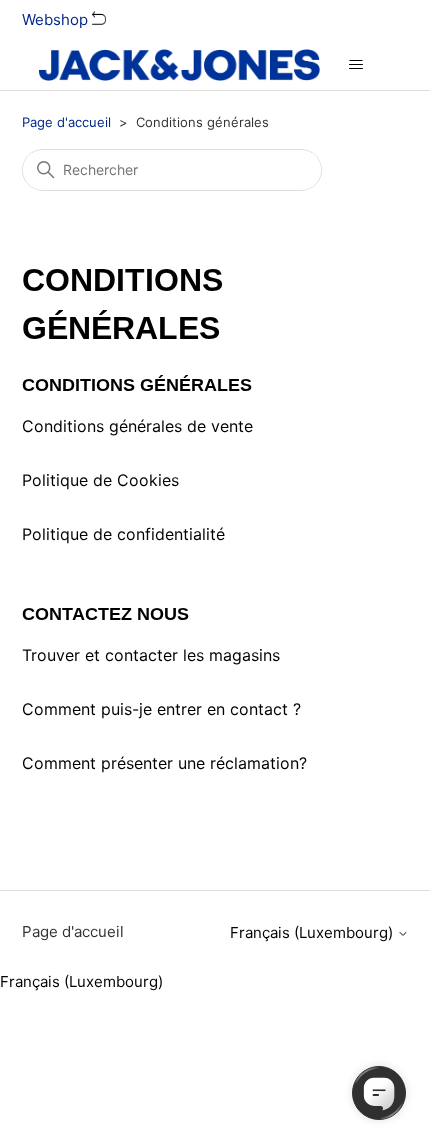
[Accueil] (179, 65)
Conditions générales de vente (137, 426)
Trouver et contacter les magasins (151, 655)
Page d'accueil (66, 122)
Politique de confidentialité (123, 534)
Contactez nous (105, 614)
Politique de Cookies (100, 480)
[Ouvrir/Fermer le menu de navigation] (355, 65)
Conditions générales (137, 385)
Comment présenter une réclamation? (164, 763)
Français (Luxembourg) (313, 932)
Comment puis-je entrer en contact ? (161, 709)
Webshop (57, 19)
